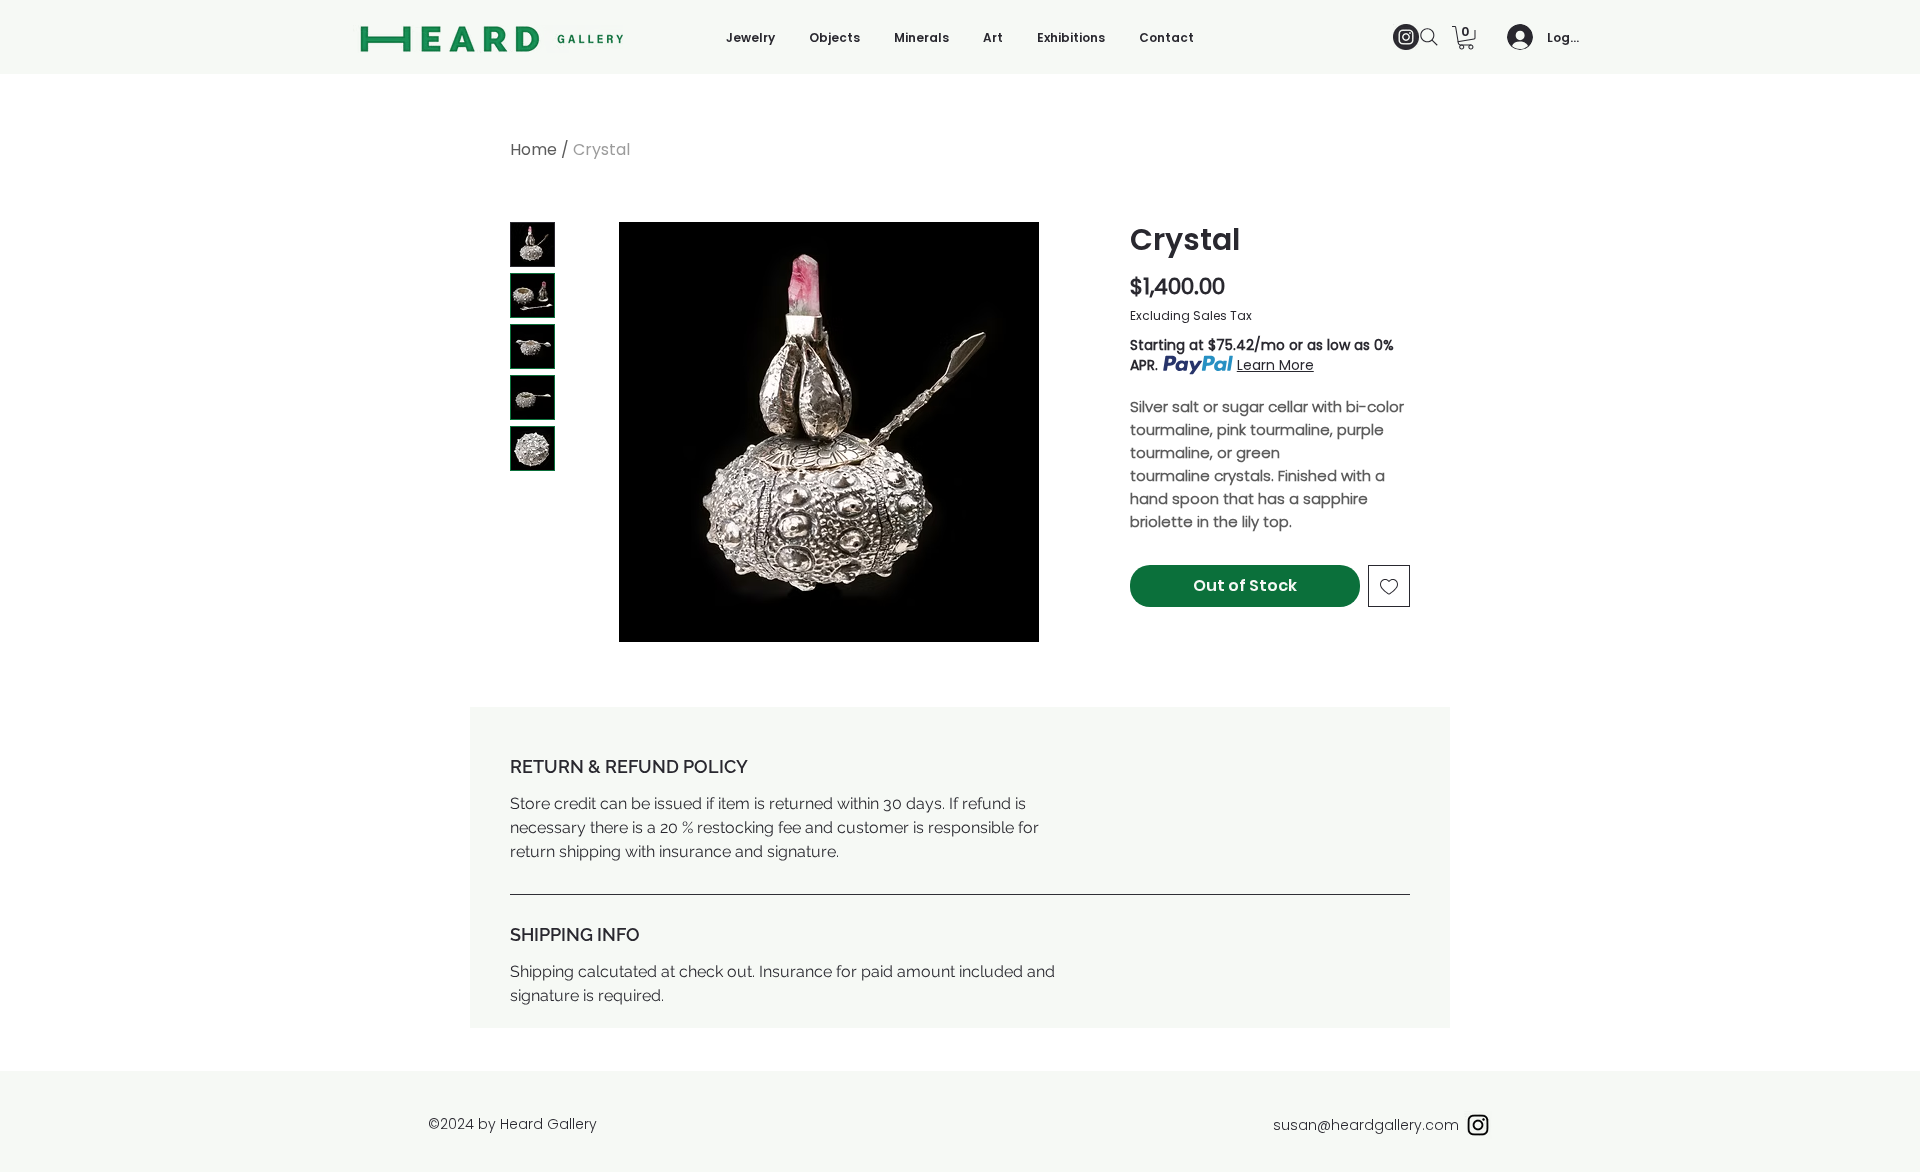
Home (533, 149)
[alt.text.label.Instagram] (1406, 37)
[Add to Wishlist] (1389, 586)
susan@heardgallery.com (1366, 1125)
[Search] (1429, 37)
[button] (1466, 38)
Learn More (1275, 365)
